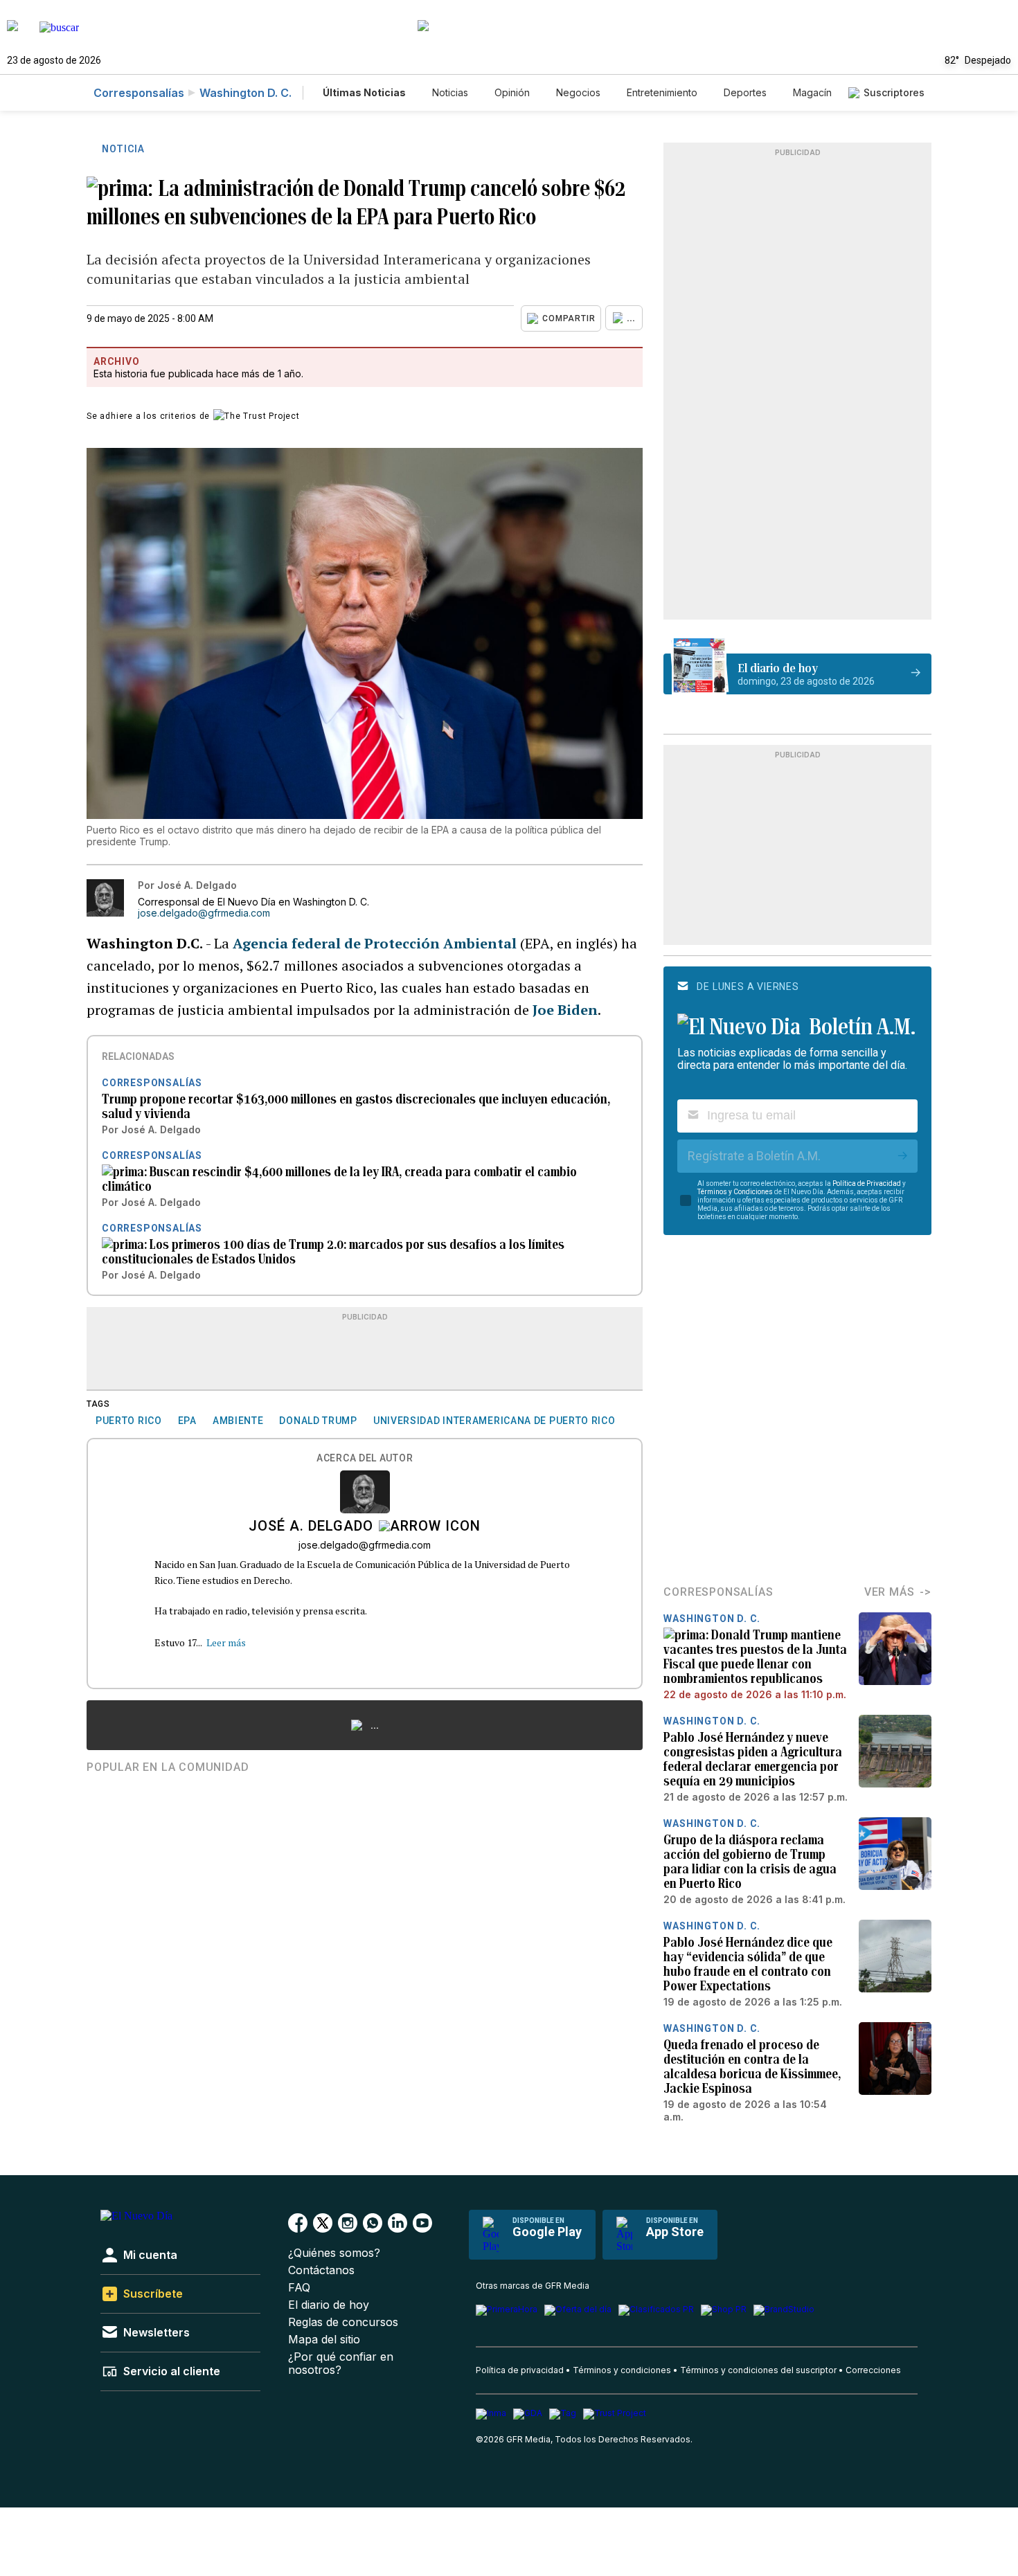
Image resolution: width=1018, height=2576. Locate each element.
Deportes (745, 92)
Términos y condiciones (622, 2370)
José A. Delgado (311, 1527)
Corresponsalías (139, 93)
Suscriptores (894, 92)
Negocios (578, 92)
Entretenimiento (662, 92)
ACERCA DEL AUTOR (365, 1458)
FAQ (299, 2288)
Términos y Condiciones (735, 1192)
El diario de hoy (329, 2305)
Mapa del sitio (324, 2340)
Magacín (812, 92)
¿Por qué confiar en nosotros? (341, 2363)
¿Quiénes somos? (334, 2253)
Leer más (226, 1642)
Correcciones (873, 2370)
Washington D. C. (245, 93)
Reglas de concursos (343, 2322)
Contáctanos (321, 2270)
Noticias (450, 92)
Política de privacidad (520, 2370)
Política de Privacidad (867, 1183)
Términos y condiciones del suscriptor (758, 2370)
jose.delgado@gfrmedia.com (204, 913)
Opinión (512, 92)
